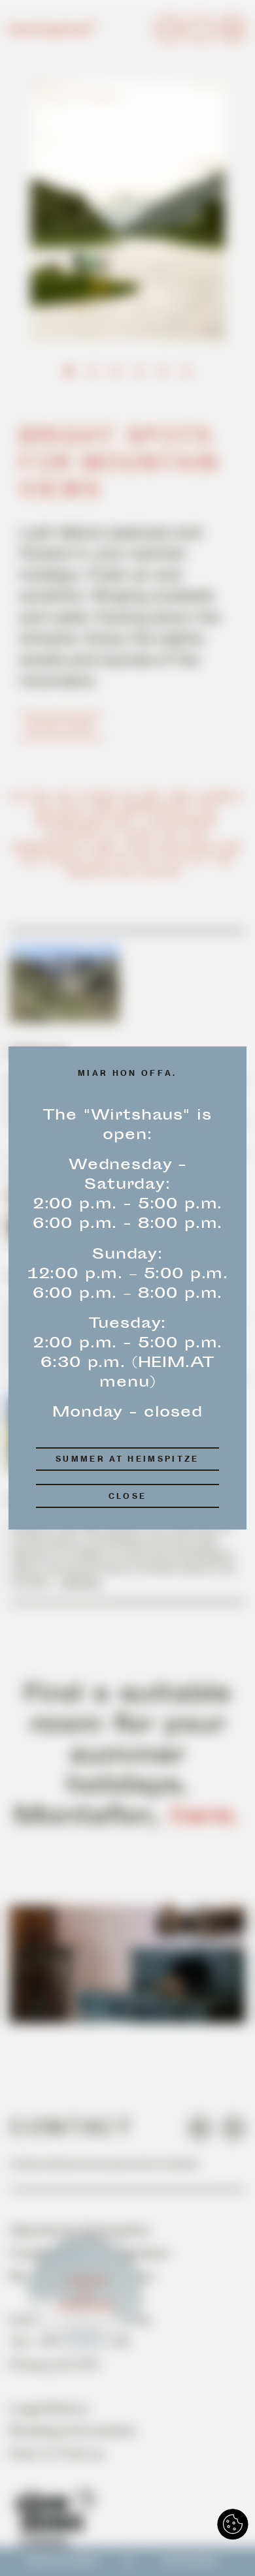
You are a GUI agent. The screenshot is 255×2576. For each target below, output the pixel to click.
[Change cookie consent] (233, 2524)
